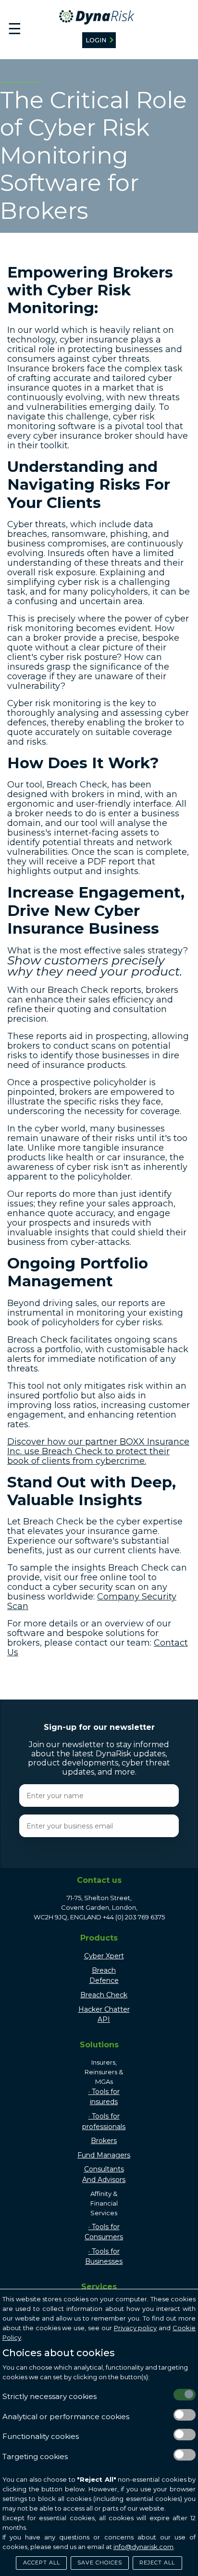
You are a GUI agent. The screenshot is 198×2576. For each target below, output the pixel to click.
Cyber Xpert (104, 1956)
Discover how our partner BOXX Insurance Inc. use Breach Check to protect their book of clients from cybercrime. (98, 1451)
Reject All (157, 2563)
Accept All (42, 2563)
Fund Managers (104, 2155)
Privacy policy (136, 2328)
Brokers (104, 2141)
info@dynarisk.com (143, 2547)
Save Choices (100, 2563)
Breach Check (104, 1995)
